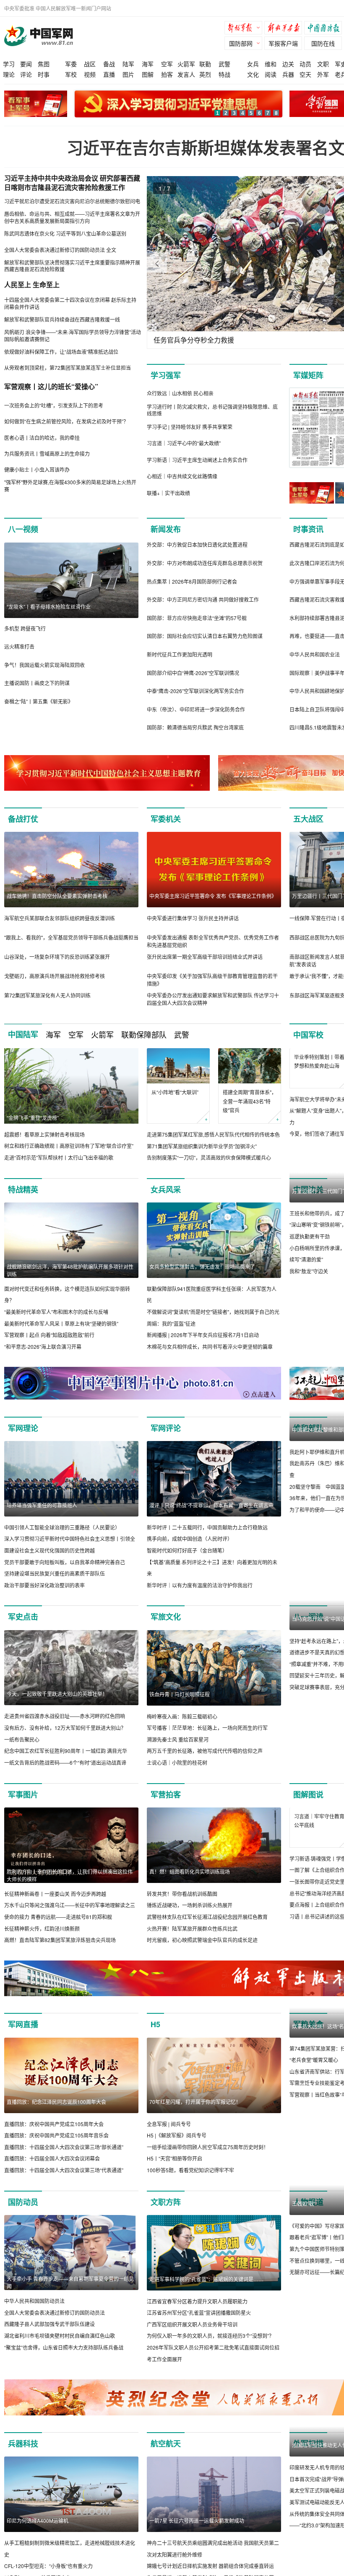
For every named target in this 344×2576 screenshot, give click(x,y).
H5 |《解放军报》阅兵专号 (177, 2159)
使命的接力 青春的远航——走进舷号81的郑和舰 (58, 1928)
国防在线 (323, 43)
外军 (323, 74)
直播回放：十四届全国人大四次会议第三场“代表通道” (64, 2193)
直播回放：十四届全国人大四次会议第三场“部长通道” (64, 2170)
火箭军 (186, 64)
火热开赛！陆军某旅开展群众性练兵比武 (192, 1940)
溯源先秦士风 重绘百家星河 (178, 1751)
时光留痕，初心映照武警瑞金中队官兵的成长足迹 (202, 1951)
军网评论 (166, 1439)
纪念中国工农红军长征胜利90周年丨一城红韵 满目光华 (66, 1762)
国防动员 (23, 2225)
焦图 (44, 64)
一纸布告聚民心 (22, 1751)
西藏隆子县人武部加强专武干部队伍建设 (50, 2347)
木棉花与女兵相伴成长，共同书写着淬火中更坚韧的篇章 (210, 1358)
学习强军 (166, 375)
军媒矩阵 (308, 375)
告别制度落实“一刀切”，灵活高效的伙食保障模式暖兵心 (209, 1157)
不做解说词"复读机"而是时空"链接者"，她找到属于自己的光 (213, 1323)
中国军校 (308, 1035)
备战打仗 (23, 819)
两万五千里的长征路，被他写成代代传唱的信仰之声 (205, 1762)
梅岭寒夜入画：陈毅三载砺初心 (182, 1728)
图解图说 (308, 1806)
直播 (109, 74)
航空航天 (166, 2467)
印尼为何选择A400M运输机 (38, 2544)
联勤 (205, 64)
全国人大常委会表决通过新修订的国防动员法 (55, 2336)
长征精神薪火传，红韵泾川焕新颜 (42, 1940)
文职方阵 (166, 2225)
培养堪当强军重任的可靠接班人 (42, 1516)
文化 (253, 74)
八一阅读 (308, 1628)
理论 (9, 74)
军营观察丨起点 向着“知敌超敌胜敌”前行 (49, 1346)
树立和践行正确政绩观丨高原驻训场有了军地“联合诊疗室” (69, 1146)
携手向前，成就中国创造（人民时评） (190, 1550)
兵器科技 (23, 2467)
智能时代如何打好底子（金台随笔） (187, 1562)
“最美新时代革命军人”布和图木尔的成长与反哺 (56, 1323)
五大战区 (308, 819)
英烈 (205, 74)
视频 (90, 74)
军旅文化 (166, 1628)
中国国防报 (325, 29)
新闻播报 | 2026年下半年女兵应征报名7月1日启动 (203, 1346)
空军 (167, 64)
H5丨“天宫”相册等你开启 (175, 2182)
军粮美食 (308, 2048)
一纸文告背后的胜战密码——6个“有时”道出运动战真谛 (65, 1774)
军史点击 (23, 1628)
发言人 (186, 74)
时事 (44, 74)
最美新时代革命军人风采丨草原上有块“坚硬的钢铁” (61, 1335)
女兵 (253, 64)
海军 (148, 64)
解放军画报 (285, 29)
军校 (71, 74)
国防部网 (241, 43)
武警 (224, 64)
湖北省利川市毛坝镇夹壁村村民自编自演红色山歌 (60, 2359)
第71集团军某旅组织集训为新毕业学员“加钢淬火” (202, 1146)
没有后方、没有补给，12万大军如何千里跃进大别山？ (65, 1739)
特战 (224, 74)
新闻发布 (166, 529)
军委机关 (166, 819)
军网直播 (23, 2048)
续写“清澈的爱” (306, 1346)
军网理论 (23, 1439)
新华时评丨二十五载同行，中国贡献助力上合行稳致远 (207, 1539)
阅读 (271, 74)
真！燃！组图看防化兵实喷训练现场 (190, 1883)
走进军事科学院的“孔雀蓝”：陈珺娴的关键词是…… (206, 2302)
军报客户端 (283, 43)
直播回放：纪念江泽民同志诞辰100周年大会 (56, 2125)
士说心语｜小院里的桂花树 (177, 1774)
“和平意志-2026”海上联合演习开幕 (43, 1358)
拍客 (167, 74)
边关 (288, 64)
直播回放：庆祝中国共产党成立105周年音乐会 (56, 2159)
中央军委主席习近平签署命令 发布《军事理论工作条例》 (213, 896)
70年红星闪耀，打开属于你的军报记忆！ (195, 2125)
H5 (155, 2048)
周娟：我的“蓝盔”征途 (171, 1335)
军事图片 (23, 1806)
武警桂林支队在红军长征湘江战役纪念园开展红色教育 (207, 1928)
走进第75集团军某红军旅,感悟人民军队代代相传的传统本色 (213, 1134)
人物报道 (308, 2225)
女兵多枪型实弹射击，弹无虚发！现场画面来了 (202, 1278)
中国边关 (308, 1201)
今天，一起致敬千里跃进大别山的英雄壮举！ (57, 1705)
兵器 (288, 74)
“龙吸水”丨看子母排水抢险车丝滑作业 (49, 606)
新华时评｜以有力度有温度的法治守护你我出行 (200, 1596)
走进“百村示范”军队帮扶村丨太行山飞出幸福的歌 (59, 1157)
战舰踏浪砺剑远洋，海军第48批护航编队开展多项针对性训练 (70, 1282)
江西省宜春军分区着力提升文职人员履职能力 (197, 2324)
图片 (128, 74)
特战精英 (23, 1201)
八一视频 (23, 529)
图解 (148, 74)
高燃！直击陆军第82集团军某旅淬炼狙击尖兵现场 (60, 1951)
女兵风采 (166, 1201)
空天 (305, 74)
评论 (26, 74)
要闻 (26, 64)
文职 (323, 64)
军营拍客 (166, 1806)
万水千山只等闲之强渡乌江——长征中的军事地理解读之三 (70, 1917)
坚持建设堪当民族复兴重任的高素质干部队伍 (55, 1585)
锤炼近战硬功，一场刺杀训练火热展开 (190, 1917)
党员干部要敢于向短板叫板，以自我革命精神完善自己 (65, 1573)
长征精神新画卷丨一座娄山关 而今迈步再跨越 (55, 1905)
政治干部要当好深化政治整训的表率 (44, 1596)
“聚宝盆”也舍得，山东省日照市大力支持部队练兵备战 (64, 2370)
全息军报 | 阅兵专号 (169, 2147)
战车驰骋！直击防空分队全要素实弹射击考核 (57, 896)
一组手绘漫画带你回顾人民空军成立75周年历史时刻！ (208, 2170)
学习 (9, 64)
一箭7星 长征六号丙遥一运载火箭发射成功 (197, 2544)
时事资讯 (308, 529)
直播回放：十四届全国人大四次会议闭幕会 (52, 2182)
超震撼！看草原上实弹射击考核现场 (44, 1134)
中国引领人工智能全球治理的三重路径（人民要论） (62, 1539)
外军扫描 (308, 2467)
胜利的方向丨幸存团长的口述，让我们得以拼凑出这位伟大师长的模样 (70, 1887)
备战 (109, 64)
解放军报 (245, 29)
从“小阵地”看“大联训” (175, 1092)
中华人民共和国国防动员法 (34, 2324)
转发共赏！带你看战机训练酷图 (182, 1905)
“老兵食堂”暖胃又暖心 (314, 2159)
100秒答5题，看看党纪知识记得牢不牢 (190, 2193)
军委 (71, 64)
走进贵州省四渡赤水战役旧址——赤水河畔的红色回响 (65, 1728)
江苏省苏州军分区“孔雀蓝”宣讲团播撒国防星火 (199, 2336)
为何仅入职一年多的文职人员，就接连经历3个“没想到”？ (210, 2359)
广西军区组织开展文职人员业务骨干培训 (192, 2347)
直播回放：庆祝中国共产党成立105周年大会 (54, 2147)
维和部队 (308, 1439)
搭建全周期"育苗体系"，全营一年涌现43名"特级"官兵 (250, 1101)
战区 (90, 64)
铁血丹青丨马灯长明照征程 (180, 1705)
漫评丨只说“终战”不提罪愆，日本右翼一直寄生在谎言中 (211, 1516)
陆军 (128, 64)
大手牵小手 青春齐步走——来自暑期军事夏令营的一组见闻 (70, 2306)
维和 (271, 64)
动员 (305, 64)
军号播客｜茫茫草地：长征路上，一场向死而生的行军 (207, 1739)
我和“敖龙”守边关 (309, 1358)
